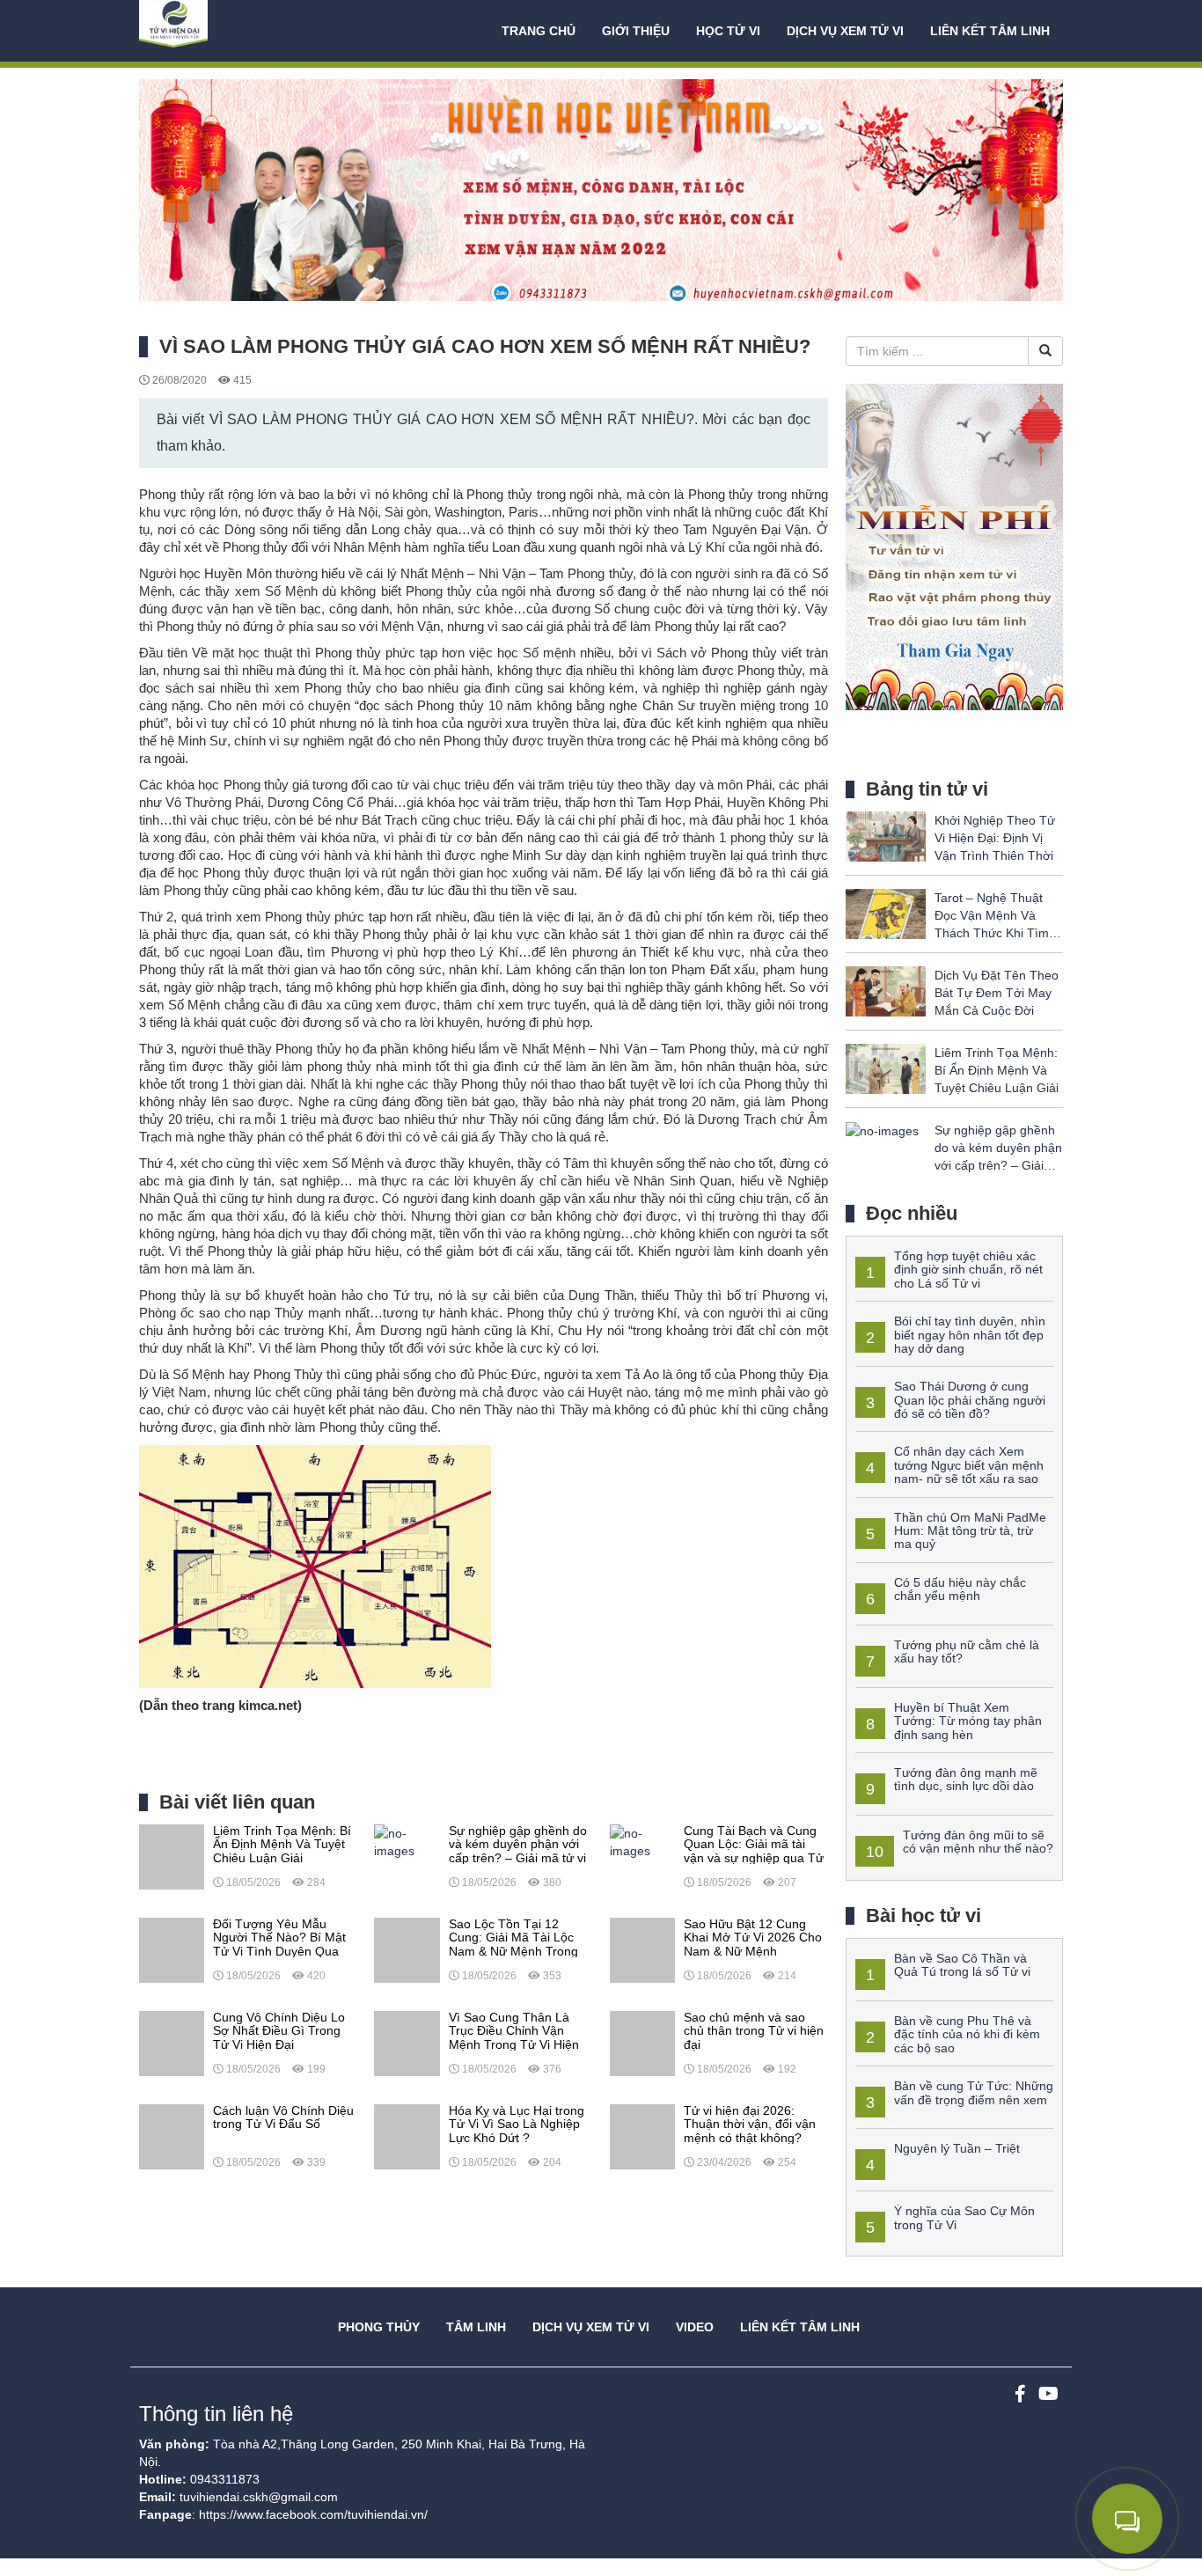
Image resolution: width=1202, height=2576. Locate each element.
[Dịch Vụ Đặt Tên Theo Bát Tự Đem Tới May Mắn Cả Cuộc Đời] (886, 990)
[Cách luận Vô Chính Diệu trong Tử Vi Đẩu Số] (172, 2136)
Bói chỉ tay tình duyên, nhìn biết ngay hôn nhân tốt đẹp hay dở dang (970, 1335)
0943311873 (225, 2479)
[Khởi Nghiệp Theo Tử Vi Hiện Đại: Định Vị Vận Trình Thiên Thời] (886, 835)
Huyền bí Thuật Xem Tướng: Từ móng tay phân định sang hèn (968, 1721)
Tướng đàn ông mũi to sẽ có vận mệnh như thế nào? (978, 1842)
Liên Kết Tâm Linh (800, 2327)
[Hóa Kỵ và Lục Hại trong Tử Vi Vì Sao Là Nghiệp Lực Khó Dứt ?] (407, 2136)
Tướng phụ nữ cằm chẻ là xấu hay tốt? (967, 1651)
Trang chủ (539, 31)
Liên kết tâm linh (990, 31)
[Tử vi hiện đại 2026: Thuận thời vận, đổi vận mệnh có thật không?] (642, 2136)
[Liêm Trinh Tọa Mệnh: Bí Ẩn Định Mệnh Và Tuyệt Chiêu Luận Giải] (172, 1856)
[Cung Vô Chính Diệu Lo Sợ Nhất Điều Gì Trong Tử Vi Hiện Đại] (172, 2043)
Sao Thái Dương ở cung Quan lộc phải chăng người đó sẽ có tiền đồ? (970, 1400)
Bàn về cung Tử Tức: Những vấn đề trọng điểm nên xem (974, 2092)
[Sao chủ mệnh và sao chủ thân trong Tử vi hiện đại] (642, 2043)
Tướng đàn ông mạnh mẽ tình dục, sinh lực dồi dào (966, 1779)
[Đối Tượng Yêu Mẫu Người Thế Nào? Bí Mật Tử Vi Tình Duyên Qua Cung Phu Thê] (172, 1949)
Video (695, 2327)
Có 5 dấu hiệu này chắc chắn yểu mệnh (960, 1589)
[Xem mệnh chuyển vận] (227, 31)
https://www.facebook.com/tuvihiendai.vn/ (313, 2514)
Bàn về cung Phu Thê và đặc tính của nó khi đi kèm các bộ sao (967, 2034)
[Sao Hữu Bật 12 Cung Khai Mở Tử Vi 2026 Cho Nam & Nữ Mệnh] (642, 1949)
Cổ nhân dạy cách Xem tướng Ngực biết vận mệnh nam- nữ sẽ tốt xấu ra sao (969, 1465)
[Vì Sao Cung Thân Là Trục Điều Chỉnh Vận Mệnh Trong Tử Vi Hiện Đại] (407, 2043)
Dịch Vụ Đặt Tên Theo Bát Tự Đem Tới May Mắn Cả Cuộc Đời (997, 993)
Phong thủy (379, 2327)
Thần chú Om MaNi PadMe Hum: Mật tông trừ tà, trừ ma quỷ (970, 1531)
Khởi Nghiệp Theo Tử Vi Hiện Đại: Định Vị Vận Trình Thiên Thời (995, 838)
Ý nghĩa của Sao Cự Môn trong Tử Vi (964, 2217)
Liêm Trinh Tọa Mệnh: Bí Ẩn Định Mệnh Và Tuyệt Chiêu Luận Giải (997, 1070)
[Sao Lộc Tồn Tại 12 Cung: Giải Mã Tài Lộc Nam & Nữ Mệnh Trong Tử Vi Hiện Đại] (407, 1949)
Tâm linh (476, 2327)
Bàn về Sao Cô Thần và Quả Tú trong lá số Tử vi (962, 1965)
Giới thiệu (636, 31)
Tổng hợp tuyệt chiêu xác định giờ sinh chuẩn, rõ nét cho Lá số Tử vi (968, 1270)
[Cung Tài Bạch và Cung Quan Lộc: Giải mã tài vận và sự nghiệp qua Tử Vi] (642, 1841)
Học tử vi (728, 31)
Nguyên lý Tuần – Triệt (957, 2148)
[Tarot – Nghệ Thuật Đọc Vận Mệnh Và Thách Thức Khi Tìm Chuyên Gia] (886, 913)
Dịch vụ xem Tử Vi (845, 31)
